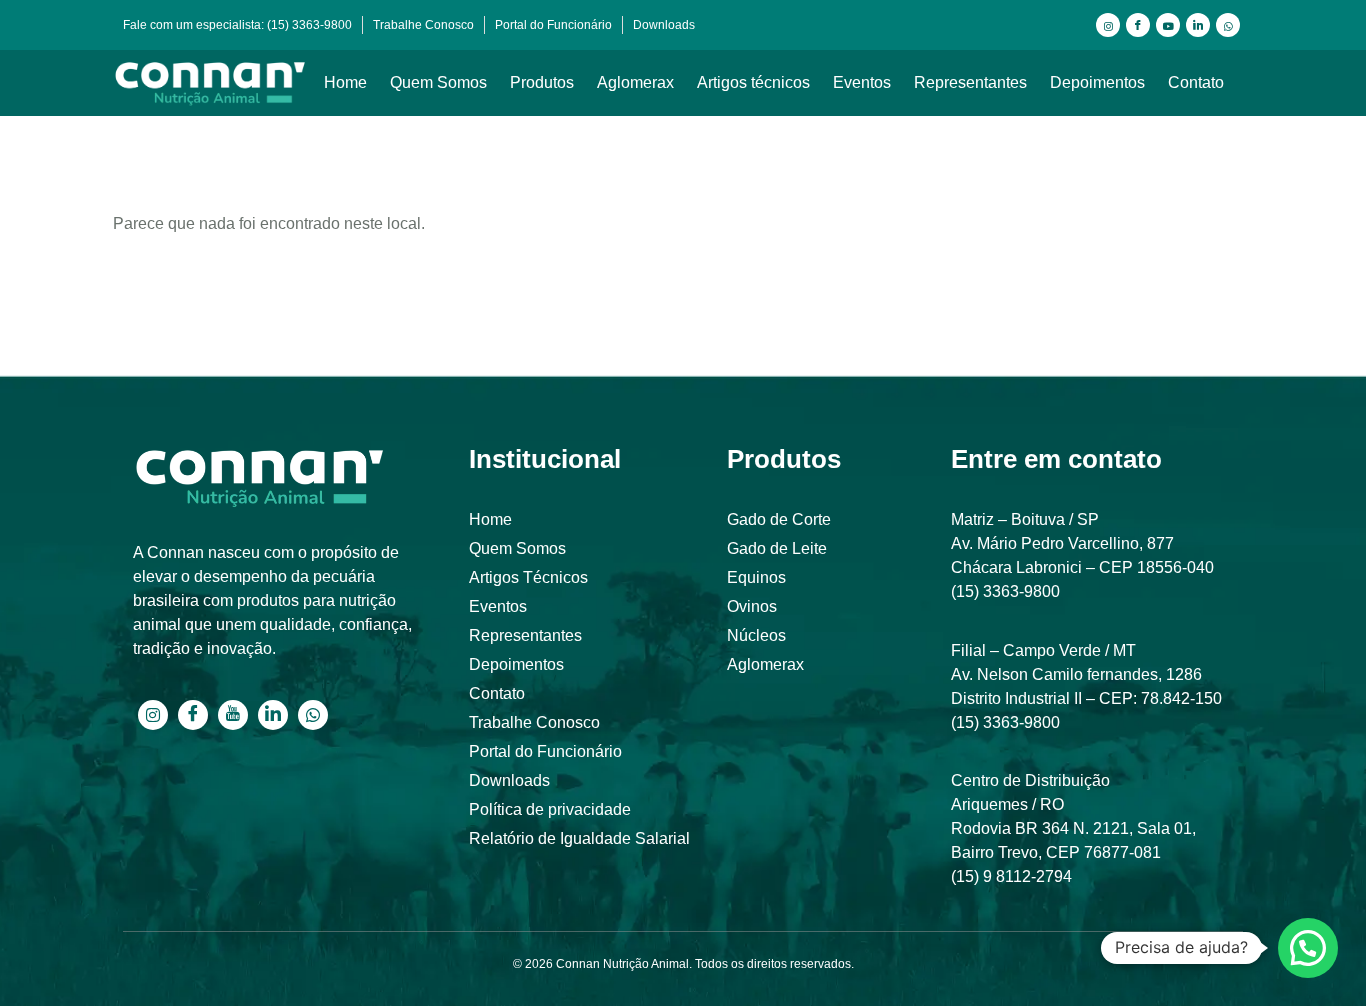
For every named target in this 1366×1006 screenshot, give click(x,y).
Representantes (970, 82)
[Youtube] (1168, 25)
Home (345, 82)
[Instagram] (1108, 25)
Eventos (862, 82)
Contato (1196, 82)
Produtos (542, 82)
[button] (1308, 948)
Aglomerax (635, 82)
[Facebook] (1138, 25)
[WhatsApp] (1228, 25)
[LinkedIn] (1198, 25)
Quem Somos (438, 82)
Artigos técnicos (753, 82)
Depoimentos (1097, 82)
